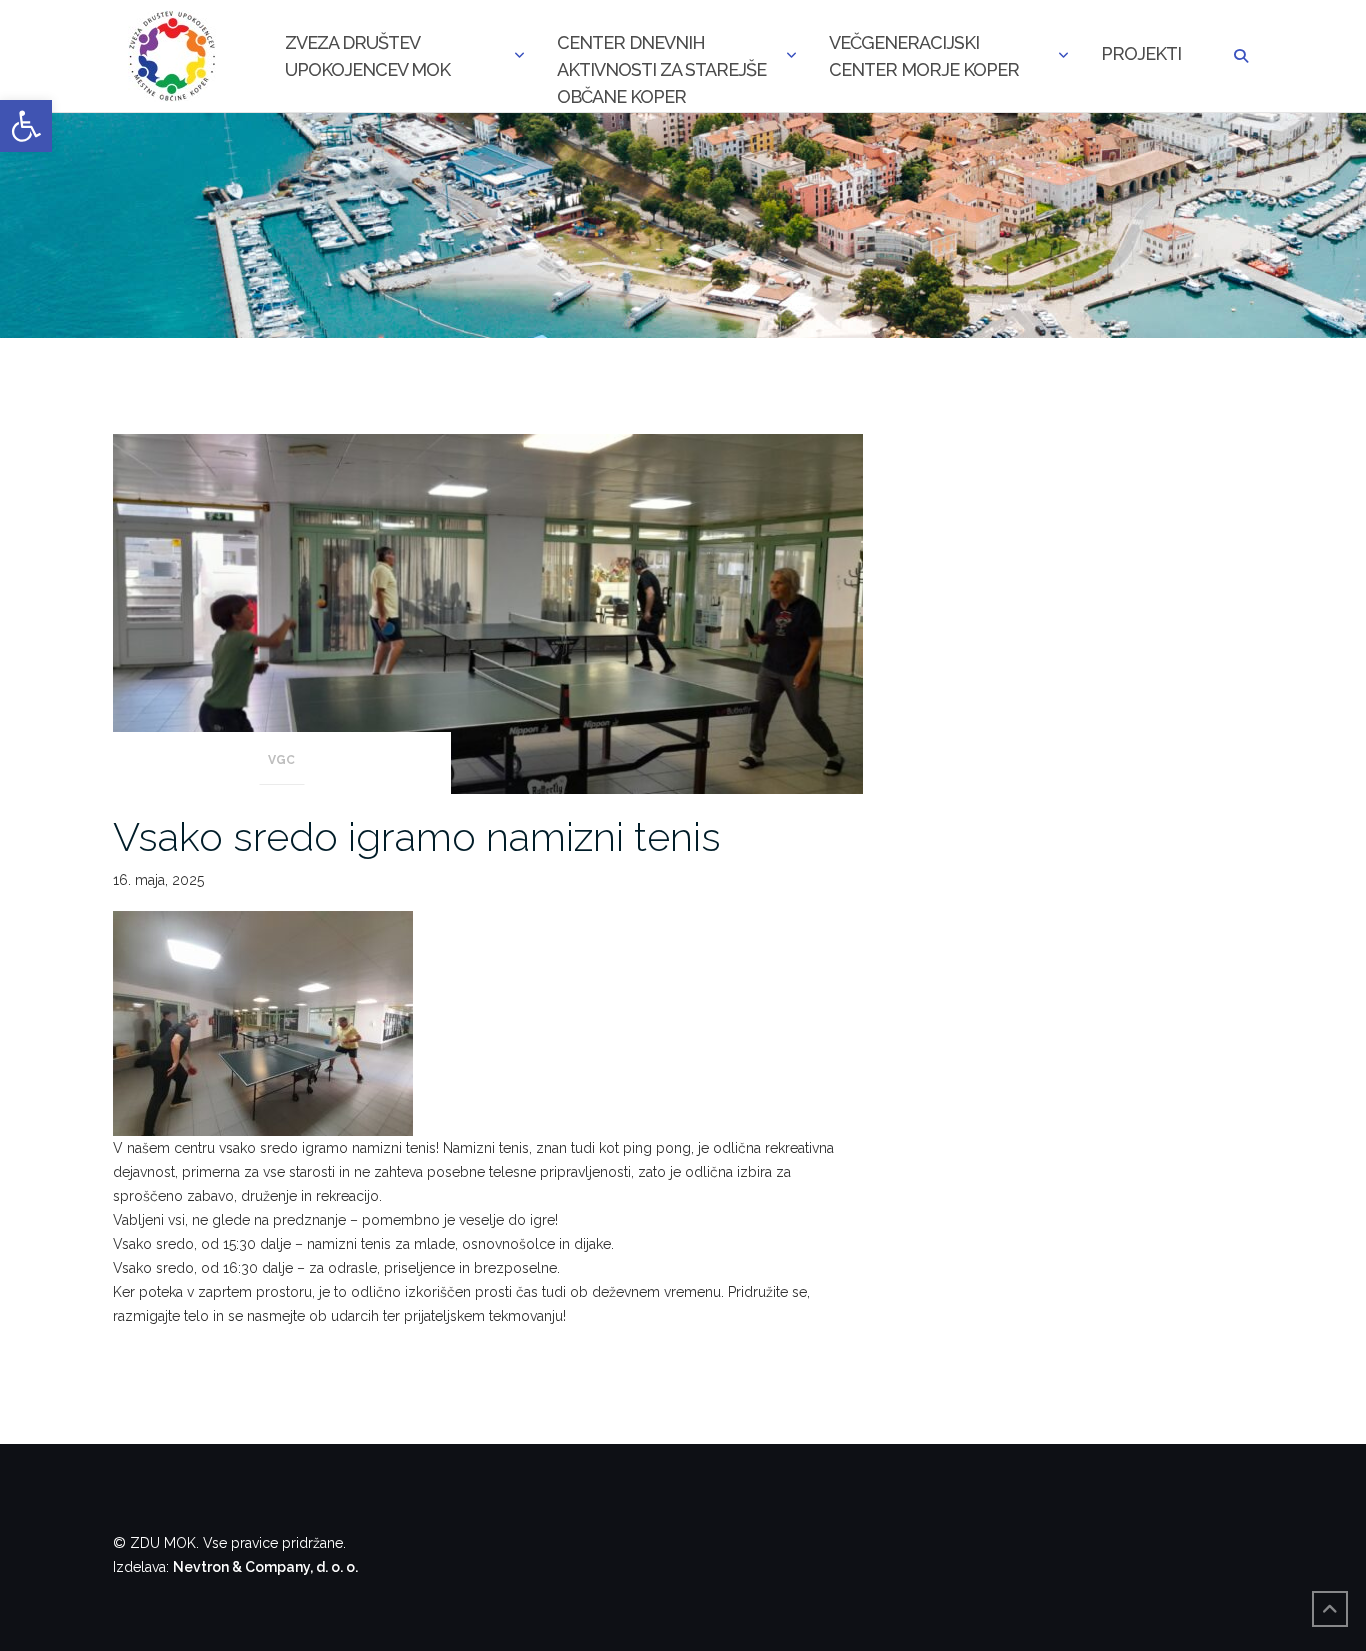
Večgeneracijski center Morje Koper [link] (924, 56)
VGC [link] (281, 760)
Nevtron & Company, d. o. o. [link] (265, 1567)
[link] (26, 126)
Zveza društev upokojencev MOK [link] (367, 56)
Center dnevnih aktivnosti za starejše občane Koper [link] (661, 58)
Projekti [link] (1141, 53)
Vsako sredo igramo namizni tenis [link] (417, 836)
